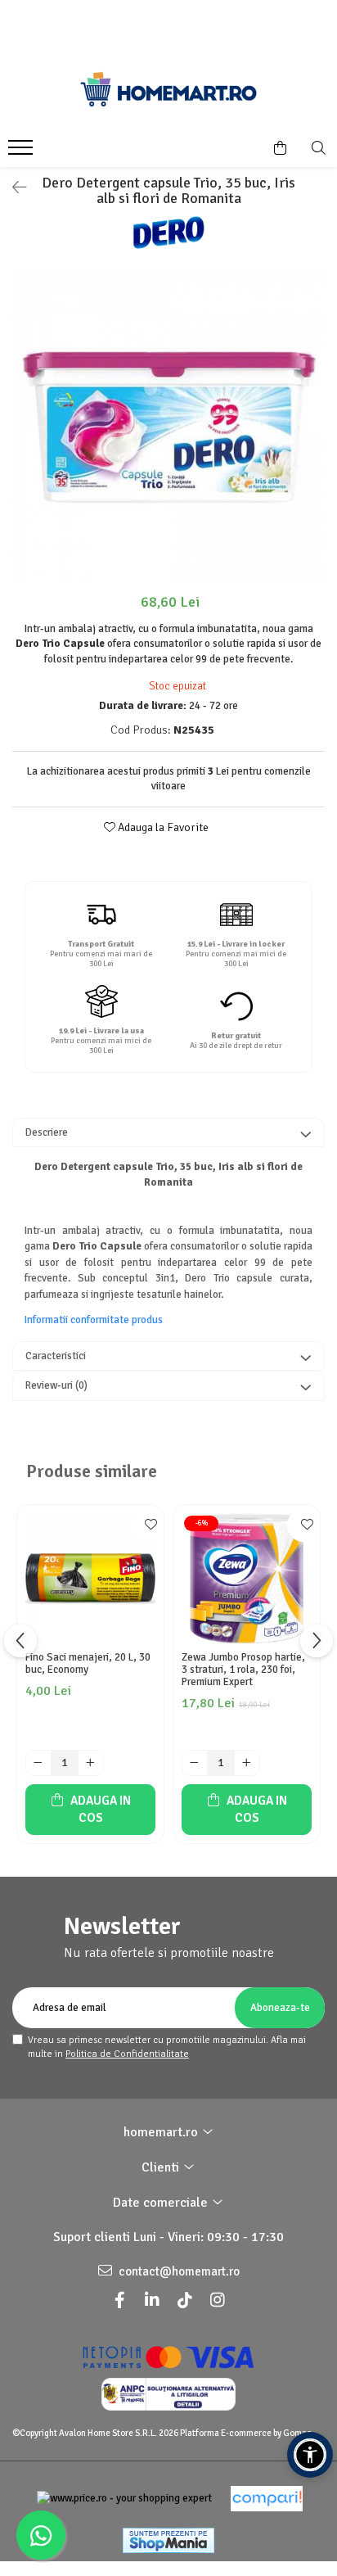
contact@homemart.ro (178, 2271)
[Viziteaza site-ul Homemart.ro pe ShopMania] (168, 2540)
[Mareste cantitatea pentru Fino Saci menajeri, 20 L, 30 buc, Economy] (91, 1763)
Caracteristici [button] (56, 1356)
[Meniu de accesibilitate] (310, 2455)
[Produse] (22, 152)
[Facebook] (119, 2300)
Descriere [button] (47, 1132)
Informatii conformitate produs (94, 1320)
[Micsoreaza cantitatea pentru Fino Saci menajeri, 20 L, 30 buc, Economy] (38, 1763)
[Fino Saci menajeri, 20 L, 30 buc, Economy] (90, 1578)
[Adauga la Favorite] (147, 1525)
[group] (168, 427)
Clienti (162, 2167)
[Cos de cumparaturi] (280, 148)
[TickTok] (185, 2300)
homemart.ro (162, 2132)
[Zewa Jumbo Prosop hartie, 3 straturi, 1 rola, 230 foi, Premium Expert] (247, 1578)
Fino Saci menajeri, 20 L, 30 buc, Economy (88, 1664)
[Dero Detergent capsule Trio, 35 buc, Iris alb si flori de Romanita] (168, 427)
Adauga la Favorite (162, 827)
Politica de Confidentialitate (127, 2054)
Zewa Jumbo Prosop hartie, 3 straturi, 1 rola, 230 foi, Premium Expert (243, 1670)
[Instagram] (218, 2300)
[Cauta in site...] (319, 148)
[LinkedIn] (152, 2300)
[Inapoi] (12, 188)
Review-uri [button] (56, 1385)
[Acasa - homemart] (168, 89)
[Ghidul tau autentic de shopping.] (267, 2499)
